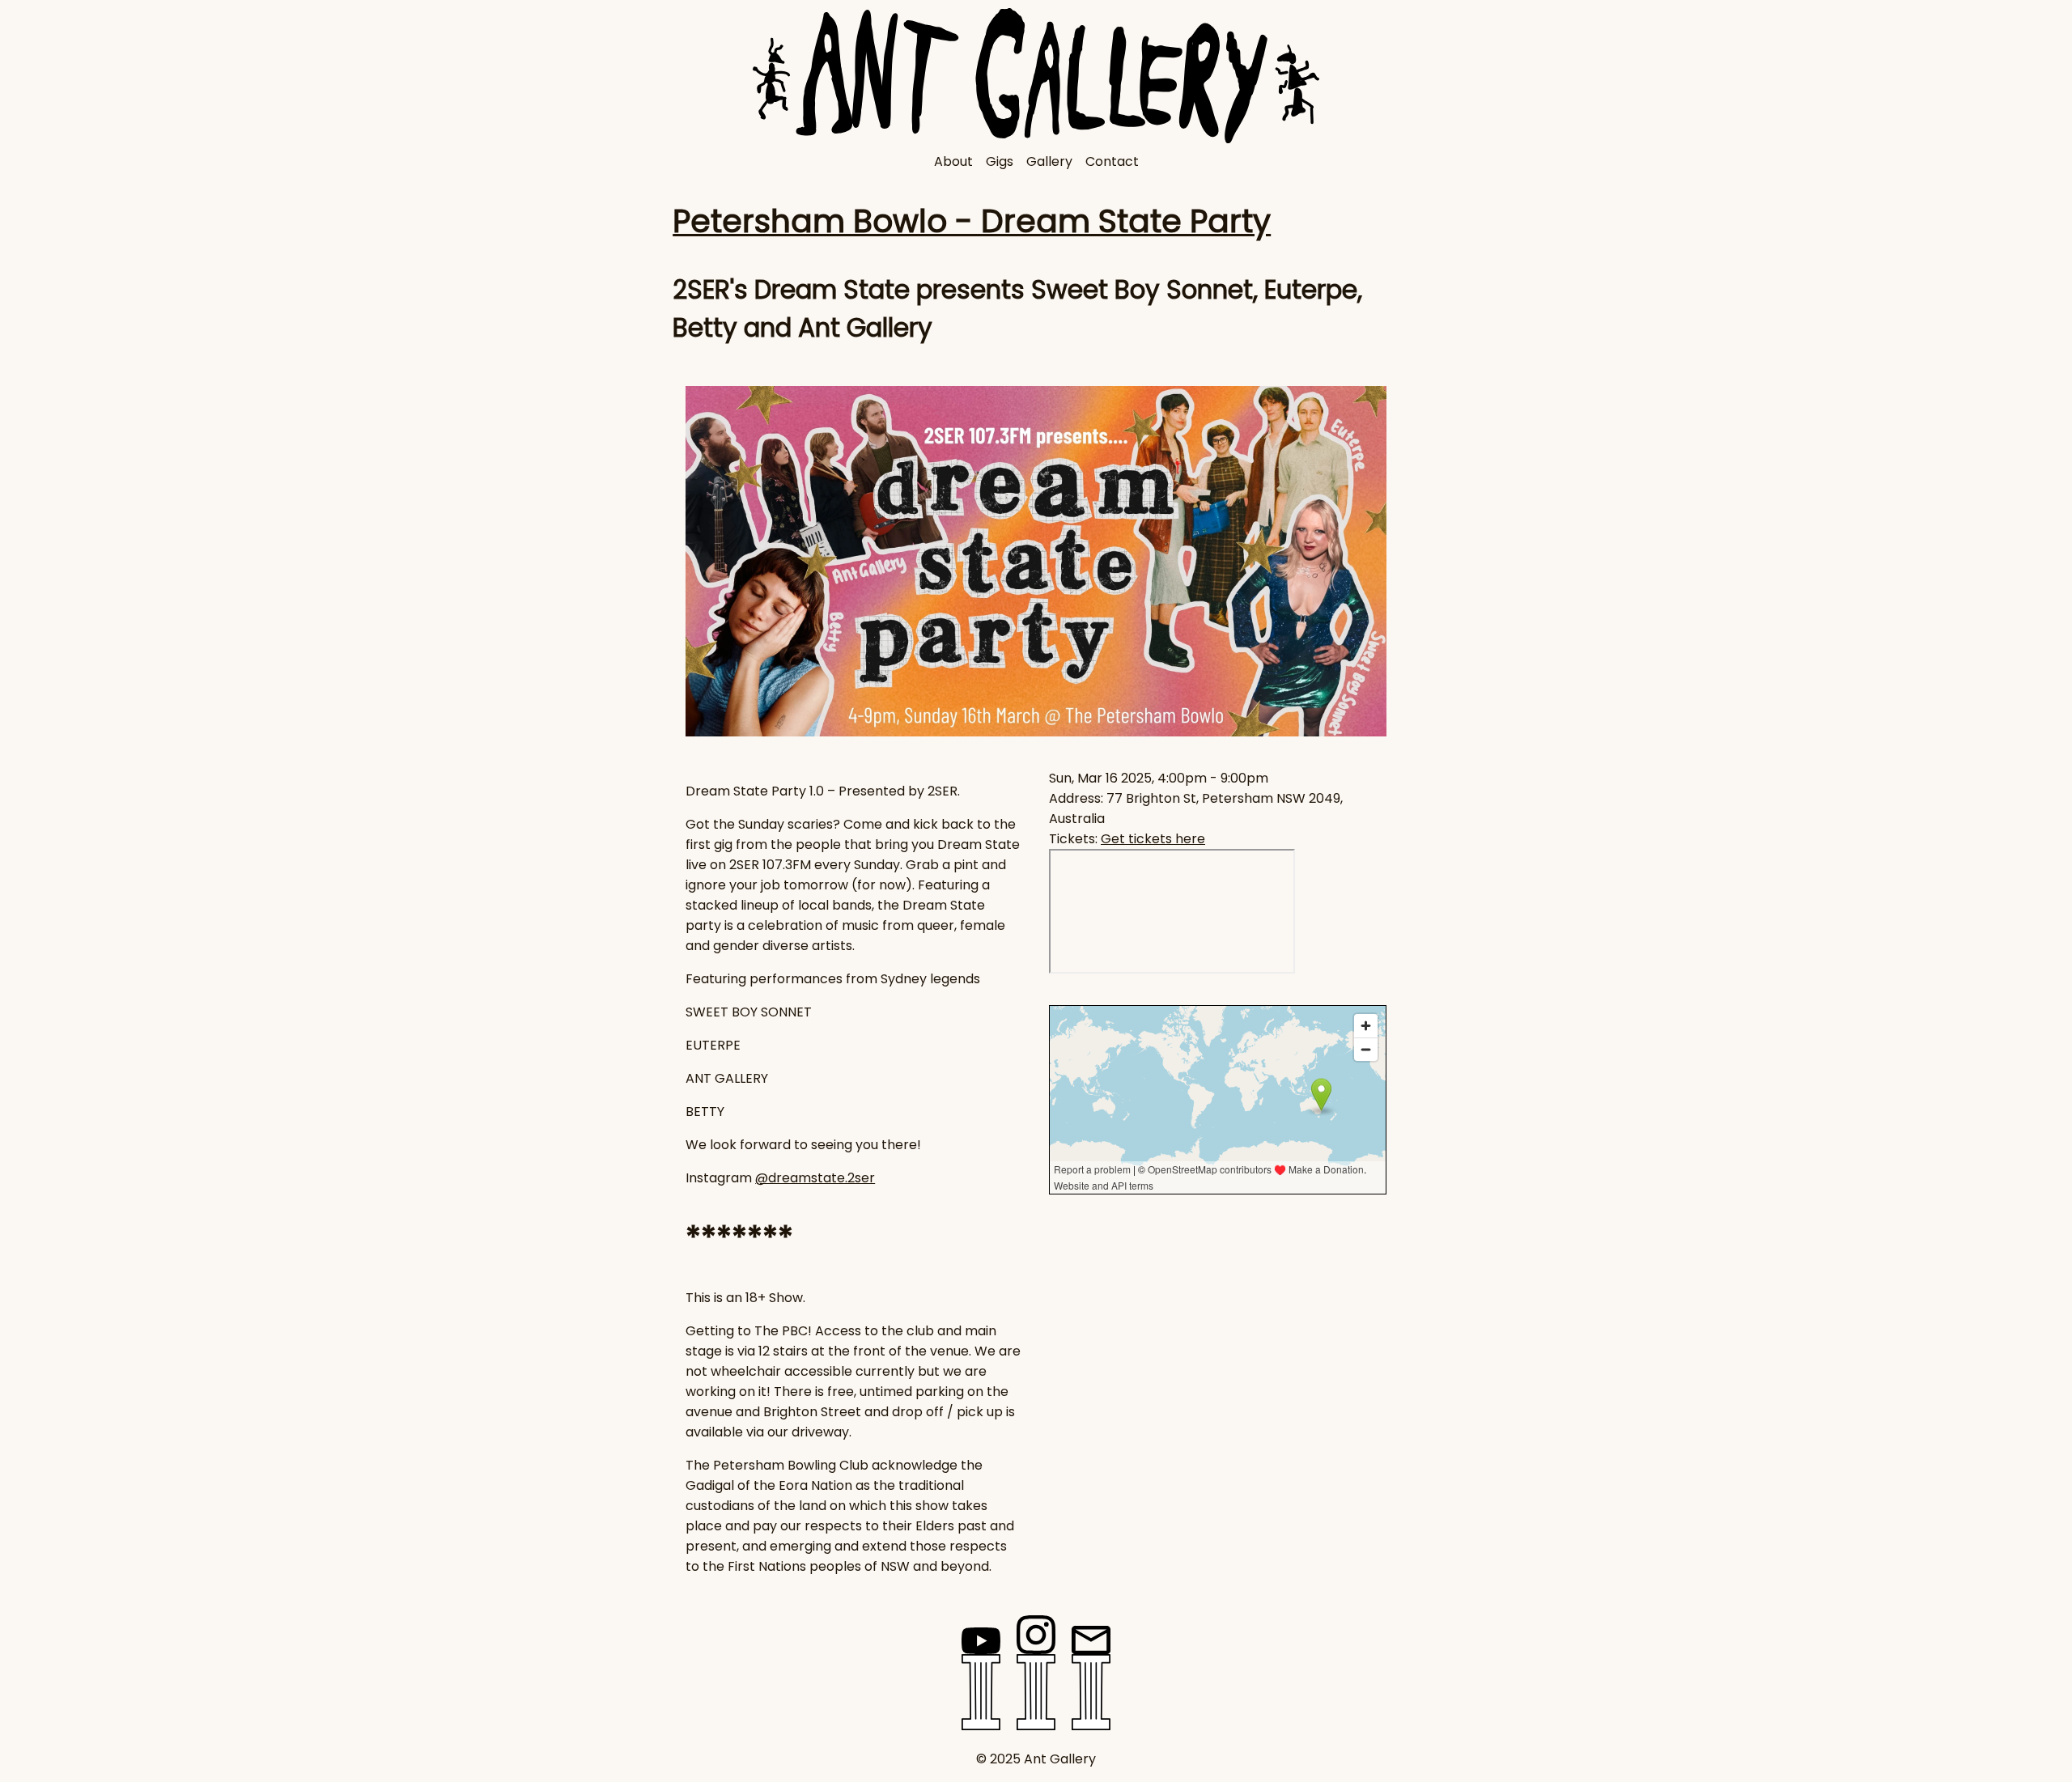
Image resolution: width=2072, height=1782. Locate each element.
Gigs (1000, 161)
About (953, 161)
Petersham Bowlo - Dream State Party (972, 221)
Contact (1112, 161)
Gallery (1049, 161)
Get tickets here (1153, 839)
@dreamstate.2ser (815, 1178)
